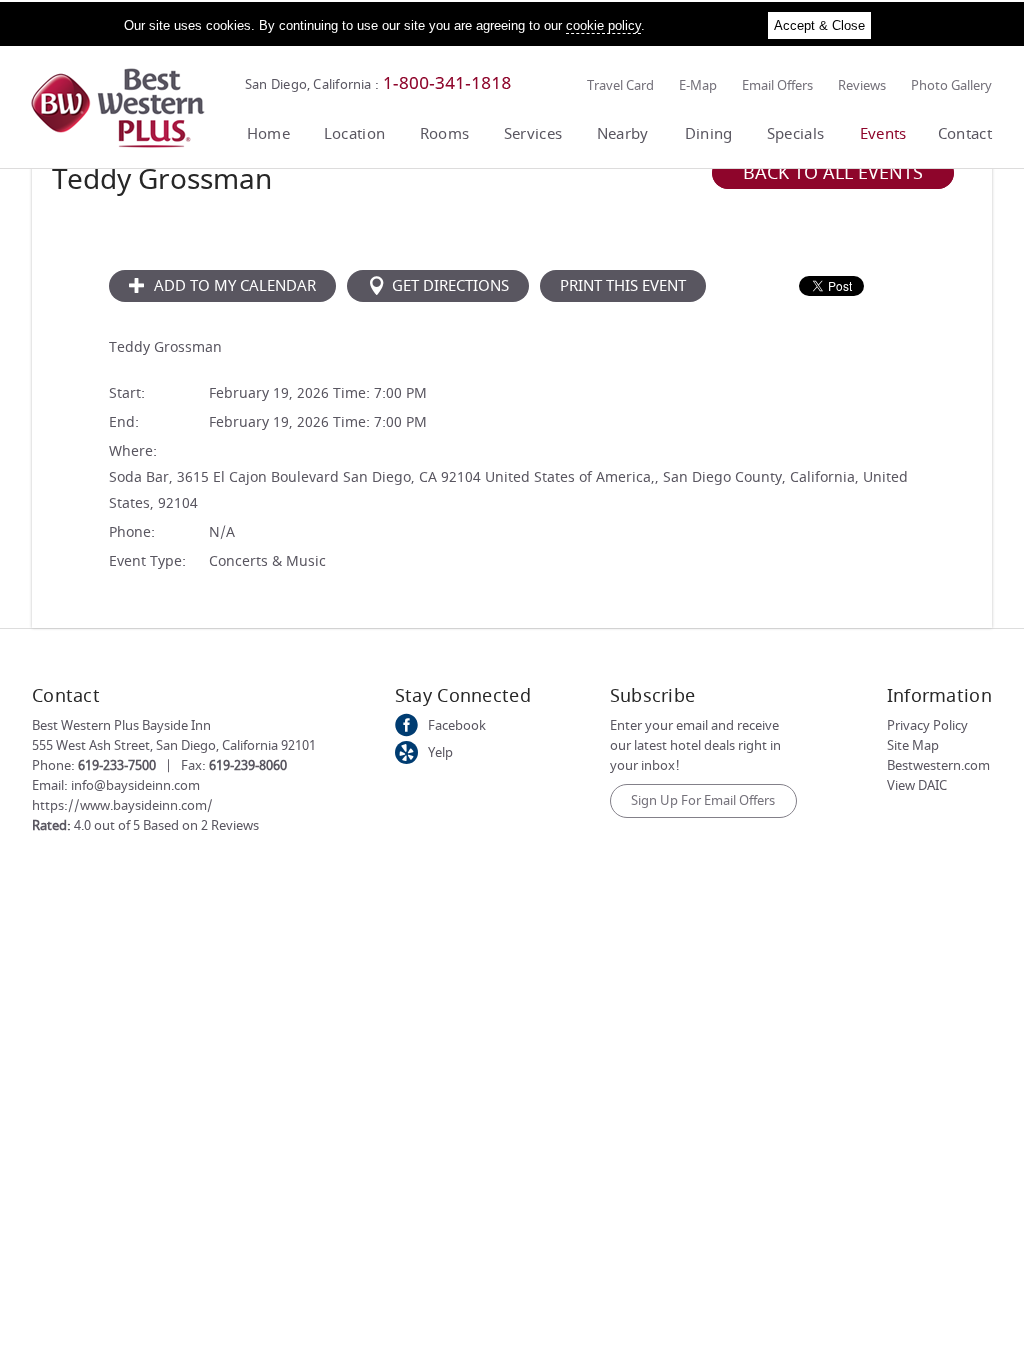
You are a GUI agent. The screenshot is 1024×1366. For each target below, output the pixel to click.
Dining (709, 134)
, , (174, 745)
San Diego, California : (312, 84)
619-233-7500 (117, 765)
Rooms (445, 134)
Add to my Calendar (233, 286)
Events (883, 134)
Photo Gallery (951, 85)
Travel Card (620, 85)
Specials (795, 134)
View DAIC (917, 785)
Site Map (913, 745)
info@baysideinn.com (135, 785)
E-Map (698, 85)
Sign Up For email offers (703, 800)
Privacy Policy (927, 725)
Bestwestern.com (938, 765)
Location (354, 134)
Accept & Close (819, 25)
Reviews (862, 85)
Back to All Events (833, 173)
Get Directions (450, 286)
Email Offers (777, 85)
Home (268, 134)
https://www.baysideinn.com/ (122, 805)
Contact (965, 134)
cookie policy (603, 25)
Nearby (623, 134)
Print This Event (623, 286)
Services (533, 134)
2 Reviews (230, 825)
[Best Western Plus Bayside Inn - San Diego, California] (118, 143)
